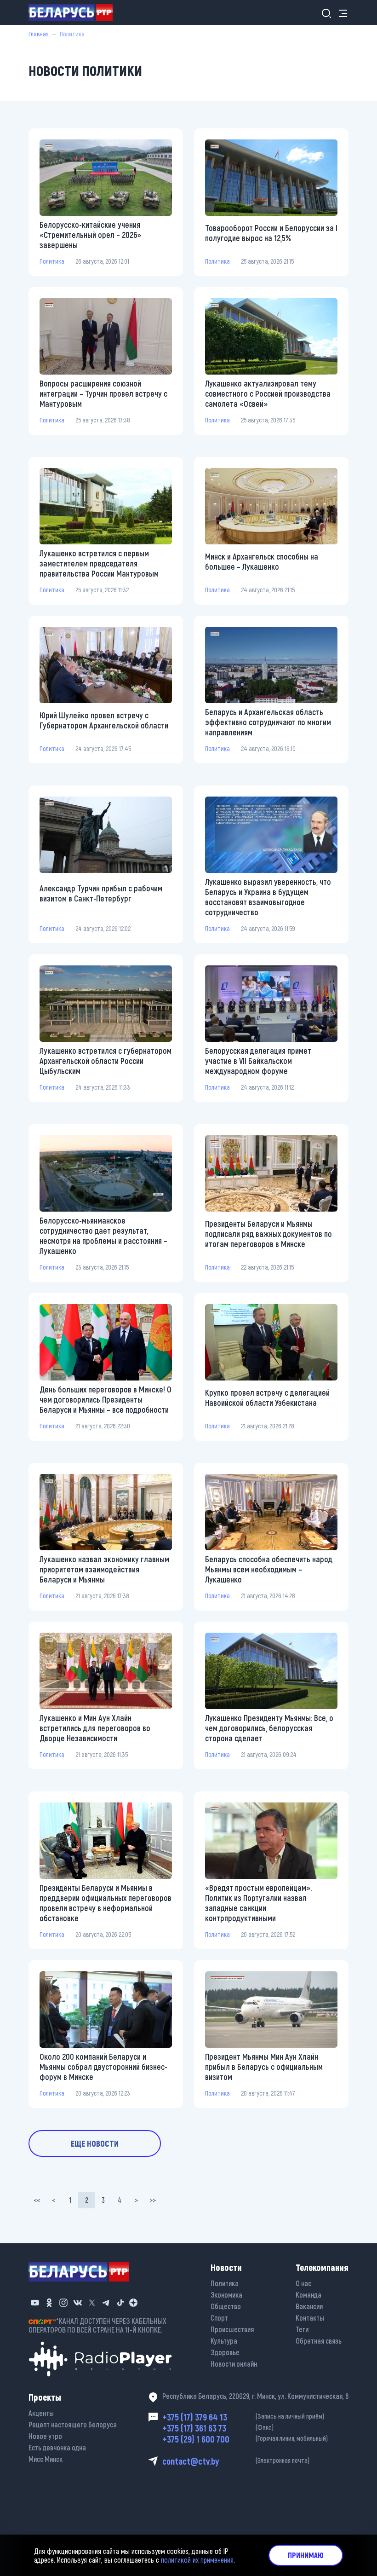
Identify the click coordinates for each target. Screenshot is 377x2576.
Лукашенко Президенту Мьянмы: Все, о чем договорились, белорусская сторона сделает (269, 1728)
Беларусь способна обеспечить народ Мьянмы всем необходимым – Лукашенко (269, 1569)
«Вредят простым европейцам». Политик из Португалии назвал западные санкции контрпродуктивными (258, 1903)
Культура (224, 2341)
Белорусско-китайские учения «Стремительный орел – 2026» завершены (90, 235)
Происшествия (232, 2329)
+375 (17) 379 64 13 (243, 2417)
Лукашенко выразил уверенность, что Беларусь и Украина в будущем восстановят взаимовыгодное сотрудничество (268, 897)
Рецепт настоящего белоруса (73, 2424)
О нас (303, 2283)
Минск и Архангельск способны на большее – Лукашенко (262, 561)
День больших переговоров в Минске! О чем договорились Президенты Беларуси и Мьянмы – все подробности (106, 1399)
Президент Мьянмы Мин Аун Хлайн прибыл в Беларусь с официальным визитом (264, 2067)
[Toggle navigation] (340, 13)
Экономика (226, 2295)
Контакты (310, 2318)
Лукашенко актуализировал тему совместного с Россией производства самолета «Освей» (268, 393)
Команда (308, 2295)
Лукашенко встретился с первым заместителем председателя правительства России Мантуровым (99, 563)
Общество (226, 2306)
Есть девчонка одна (57, 2447)
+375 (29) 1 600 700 (245, 2439)
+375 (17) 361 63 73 (218, 2428)
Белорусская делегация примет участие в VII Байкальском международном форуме (258, 1061)
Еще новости (95, 2143)
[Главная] (74, 12)
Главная (39, 34)
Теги (302, 2329)
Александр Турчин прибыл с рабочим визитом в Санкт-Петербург (101, 893)
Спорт (219, 2318)
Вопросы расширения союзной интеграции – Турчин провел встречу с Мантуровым (103, 393)
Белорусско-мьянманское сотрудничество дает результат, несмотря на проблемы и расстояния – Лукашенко (103, 1236)
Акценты (41, 2413)
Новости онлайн (234, 2364)
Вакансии (309, 2306)
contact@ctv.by (236, 2461)
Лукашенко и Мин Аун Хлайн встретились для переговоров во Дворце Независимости (95, 1728)
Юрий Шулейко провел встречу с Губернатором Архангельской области (104, 720)
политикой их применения (197, 2560)
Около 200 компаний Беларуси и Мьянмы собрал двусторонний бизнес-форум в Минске (103, 2067)
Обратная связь (319, 2341)
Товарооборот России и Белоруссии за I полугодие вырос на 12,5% (271, 233)
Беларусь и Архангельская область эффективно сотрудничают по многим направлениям (268, 722)
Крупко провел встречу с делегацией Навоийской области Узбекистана (267, 1398)
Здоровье (225, 2352)
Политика (52, 261)
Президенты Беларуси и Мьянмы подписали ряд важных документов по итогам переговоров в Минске (268, 1234)
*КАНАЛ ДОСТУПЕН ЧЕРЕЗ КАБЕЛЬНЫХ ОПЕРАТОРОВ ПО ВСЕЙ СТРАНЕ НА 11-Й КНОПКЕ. (97, 2325)
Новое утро (45, 2436)
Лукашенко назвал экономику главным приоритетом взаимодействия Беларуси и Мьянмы (104, 1569)
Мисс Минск (46, 2459)
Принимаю (306, 2555)
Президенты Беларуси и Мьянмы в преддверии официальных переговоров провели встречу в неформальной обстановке (106, 1903)
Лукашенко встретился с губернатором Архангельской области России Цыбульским (106, 1061)
